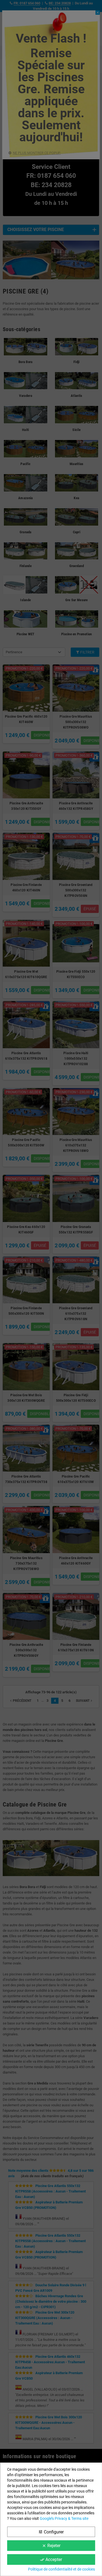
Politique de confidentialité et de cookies (61, 2569)
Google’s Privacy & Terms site (64, 2518)
